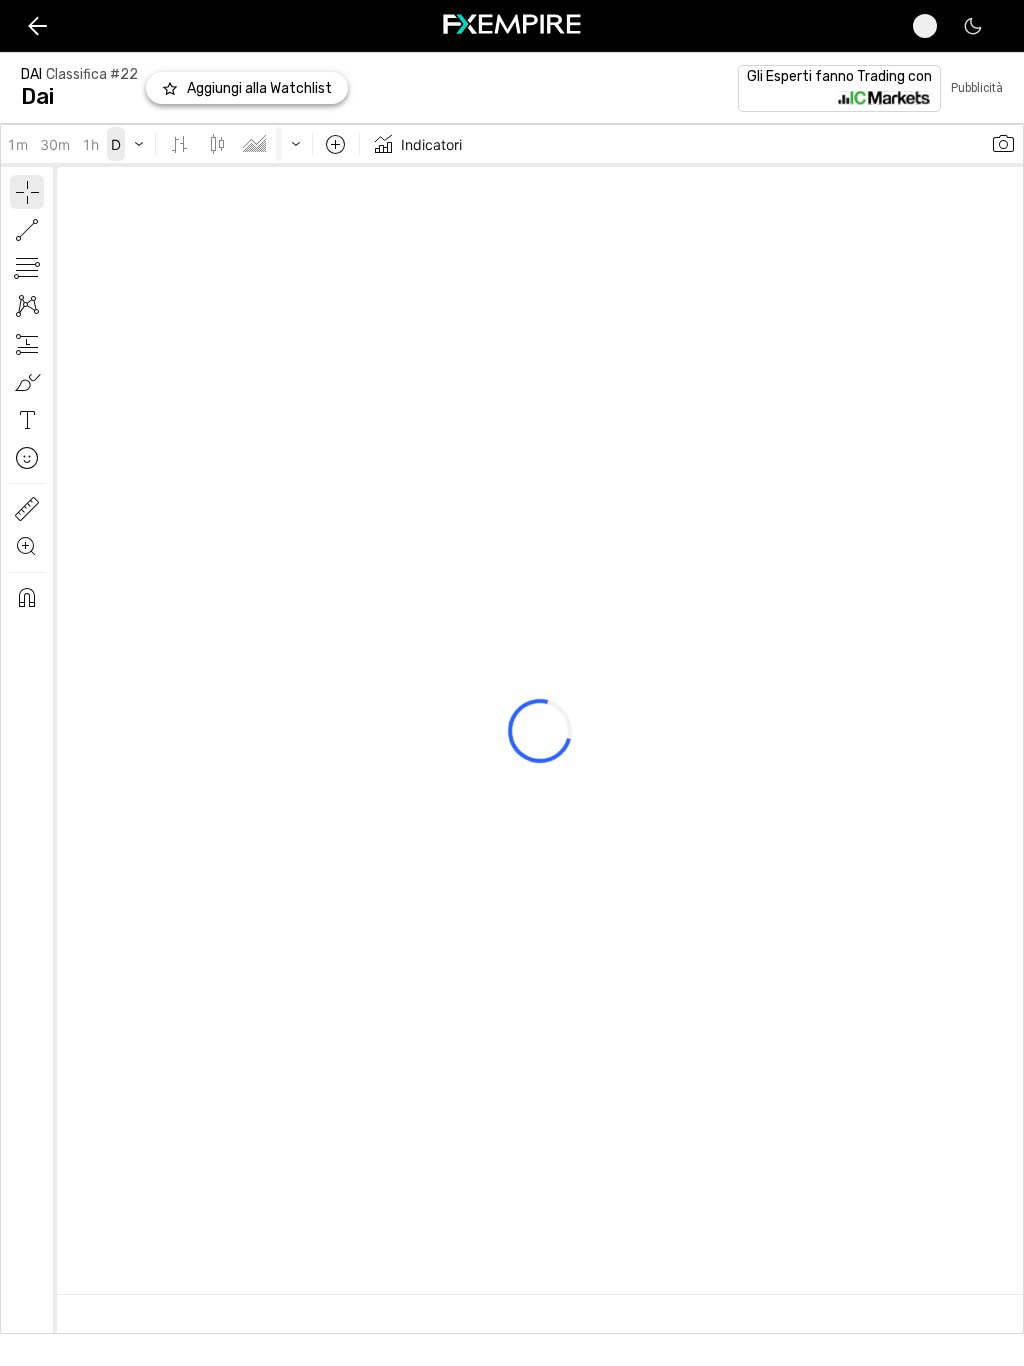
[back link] (37, 25)
